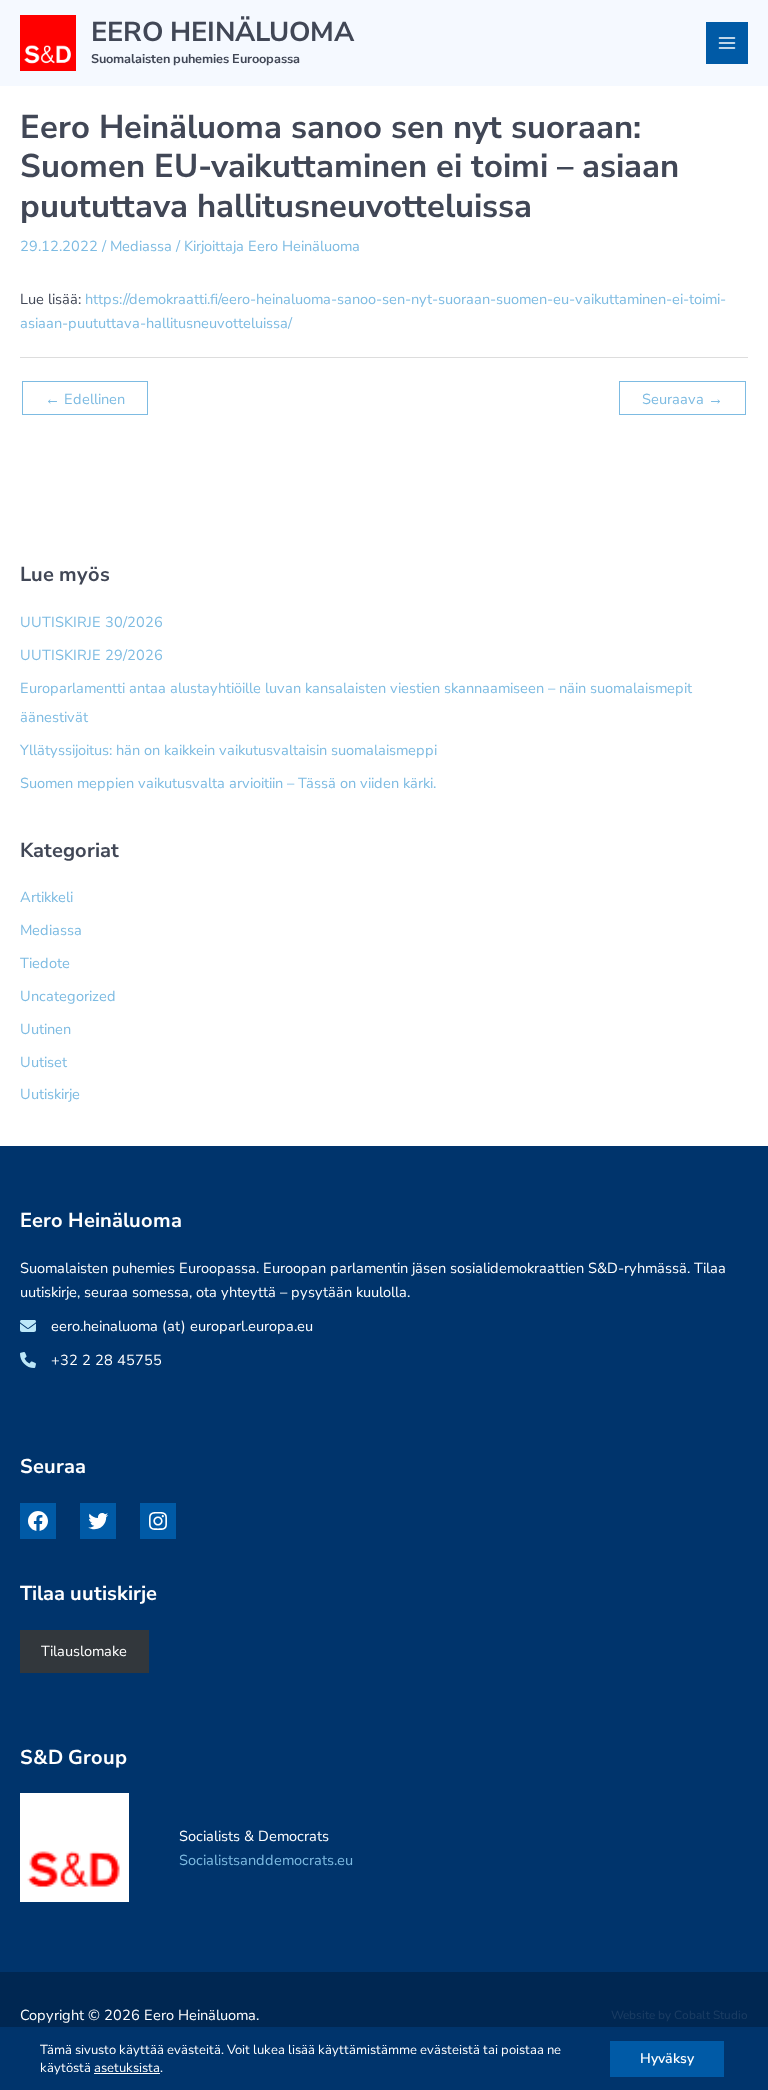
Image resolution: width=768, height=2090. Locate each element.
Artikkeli (46, 897)
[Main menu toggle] (727, 43)
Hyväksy (667, 2058)
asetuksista (127, 2068)
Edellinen (85, 399)
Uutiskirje (50, 1094)
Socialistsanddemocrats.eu (266, 1860)
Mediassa (141, 246)
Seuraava (682, 399)
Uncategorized (68, 996)
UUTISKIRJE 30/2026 (91, 622)
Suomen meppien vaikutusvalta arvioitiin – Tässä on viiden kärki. (228, 783)
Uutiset (43, 1062)
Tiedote (45, 963)
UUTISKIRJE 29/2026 (91, 655)
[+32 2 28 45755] (91, 1360)
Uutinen (45, 1029)
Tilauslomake (84, 1651)
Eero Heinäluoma (222, 32)
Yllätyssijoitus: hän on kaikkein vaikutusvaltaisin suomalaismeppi (228, 750)
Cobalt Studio (711, 2015)
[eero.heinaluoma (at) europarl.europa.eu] (166, 1326)
